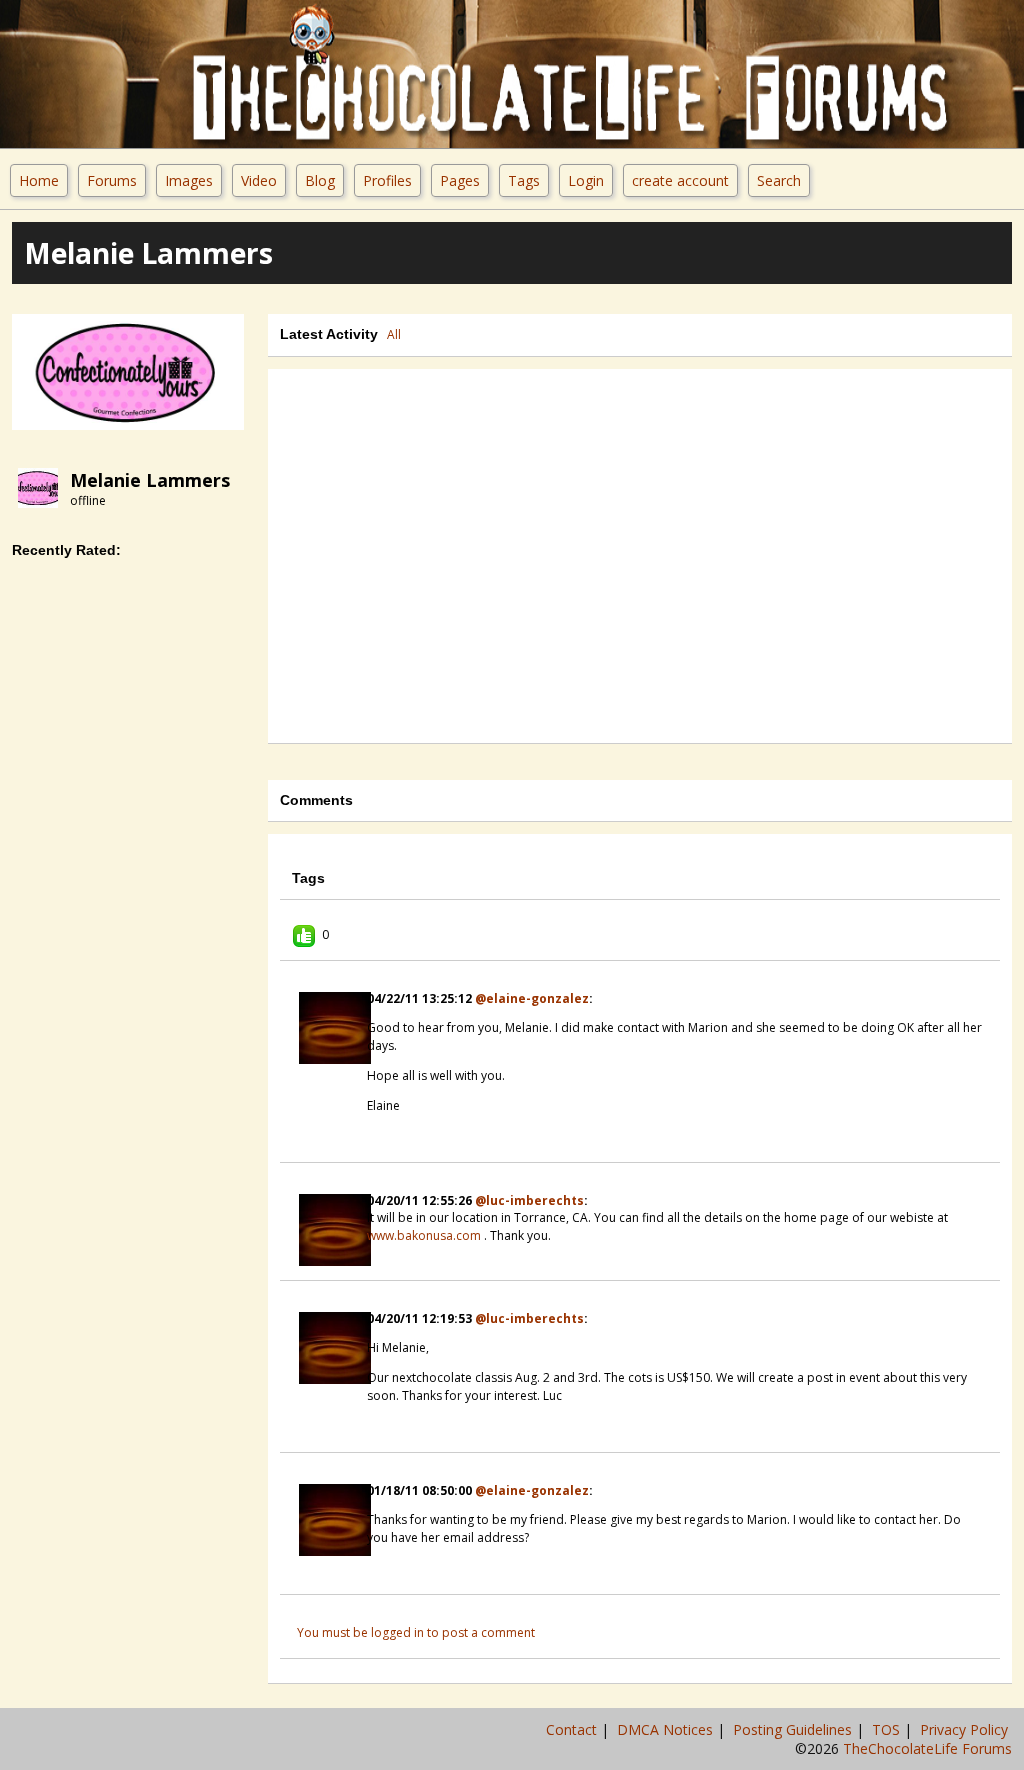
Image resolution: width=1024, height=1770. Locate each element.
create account (680, 180)
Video (259, 180)
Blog (320, 180)
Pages (460, 180)
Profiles (387, 180)
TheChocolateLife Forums (927, 1748)
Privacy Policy (966, 1729)
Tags (524, 180)
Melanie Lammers (150, 480)
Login (586, 180)
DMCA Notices (667, 1729)
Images (189, 180)
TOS (888, 1729)
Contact (573, 1729)
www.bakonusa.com (424, 1235)
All (394, 334)
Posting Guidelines (794, 1729)
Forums (112, 180)
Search (779, 180)
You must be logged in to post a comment (416, 1632)
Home (39, 180)
